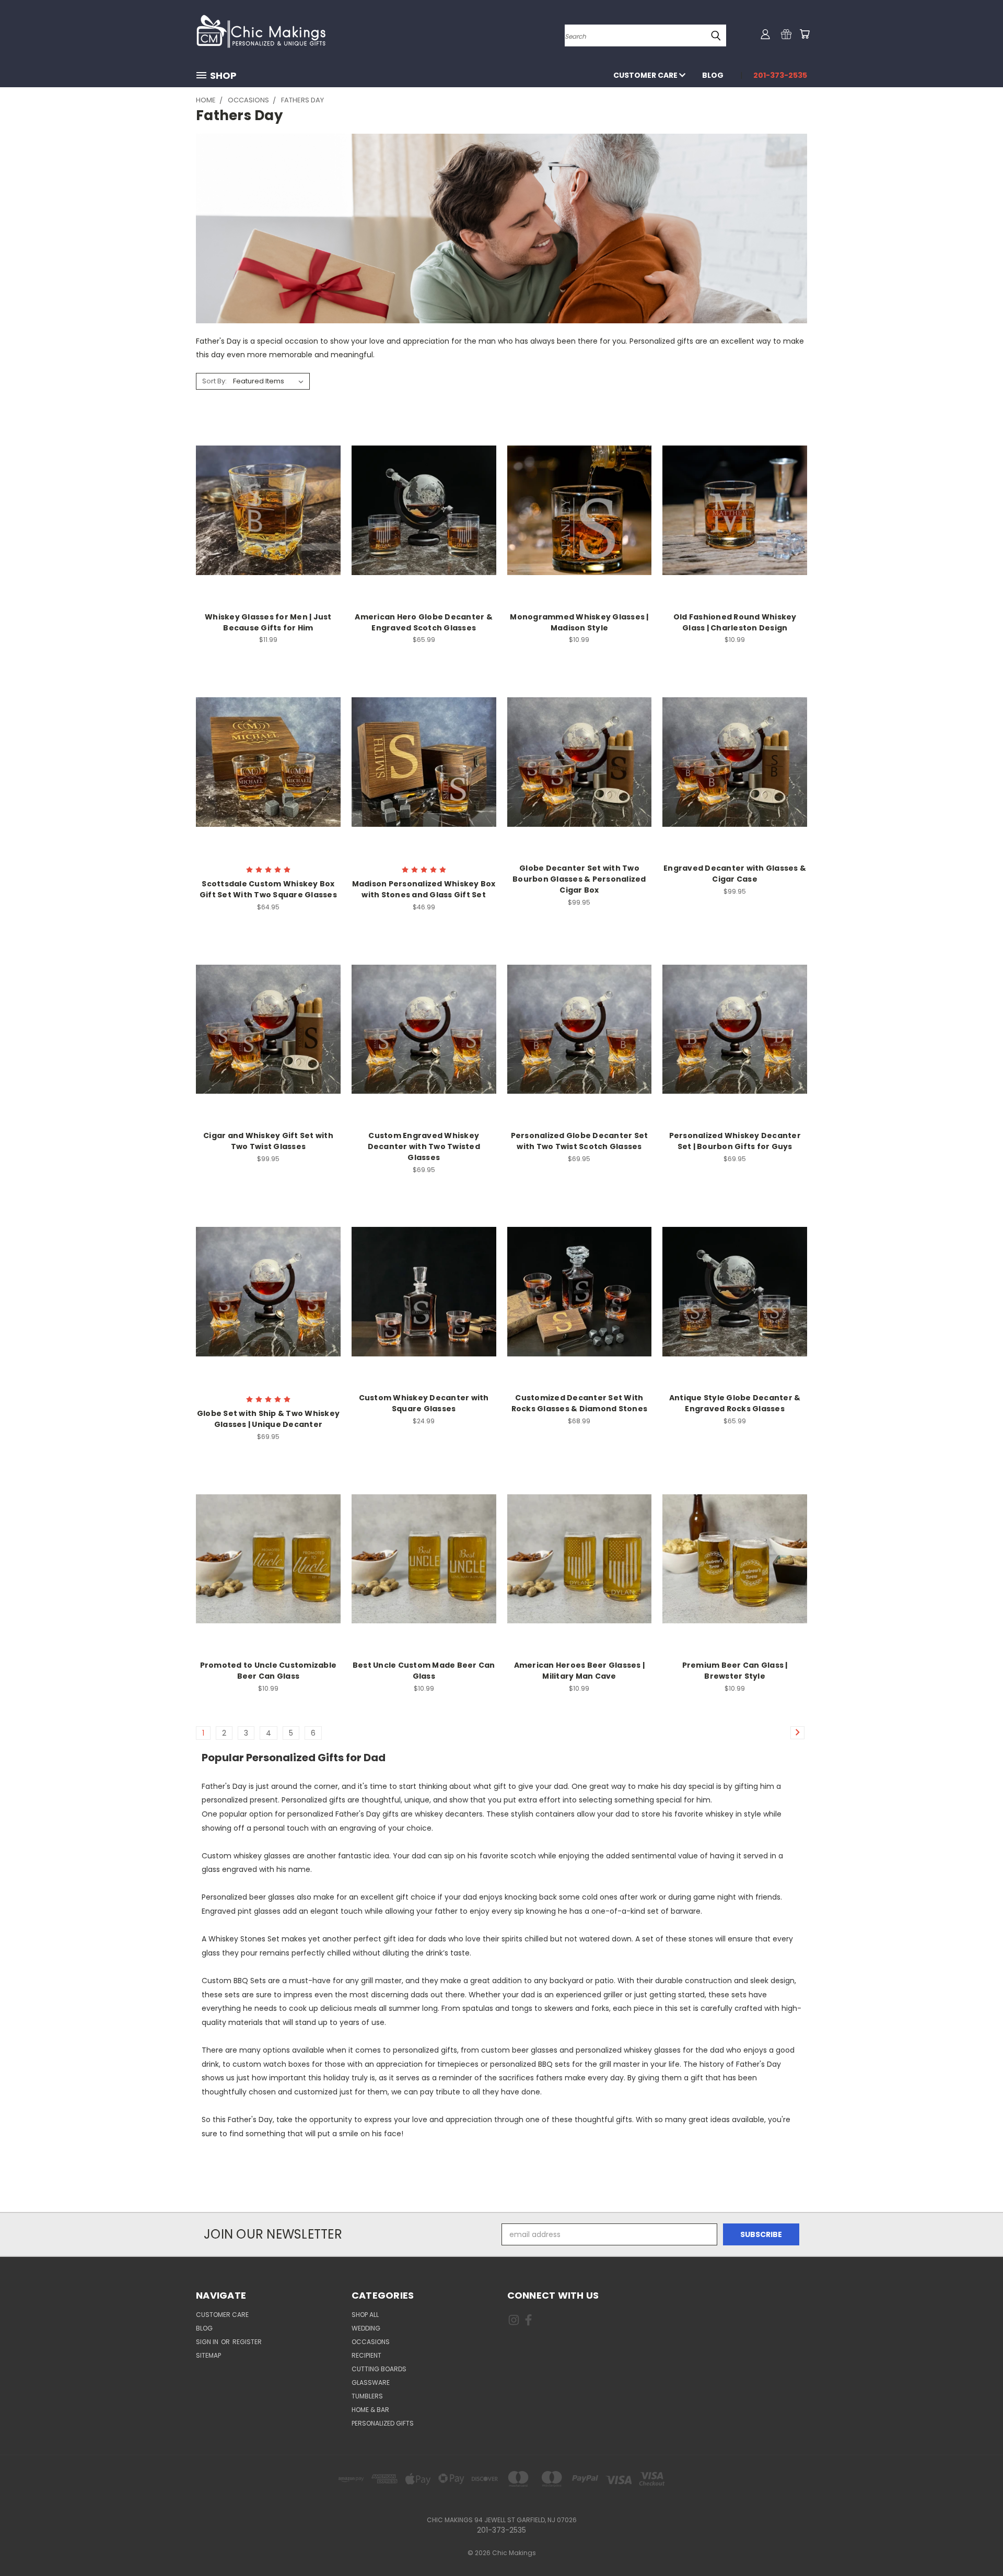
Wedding (366, 2328)
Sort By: (214, 381)
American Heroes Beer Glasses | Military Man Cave (580, 1671)
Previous (976, 2543)
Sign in (208, 2342)
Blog (713, 75)
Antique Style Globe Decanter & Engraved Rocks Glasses (735, 1403)
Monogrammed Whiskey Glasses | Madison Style (579, 622)
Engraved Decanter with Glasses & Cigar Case (735, 874)
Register (247, 2342)
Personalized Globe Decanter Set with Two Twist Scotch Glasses (580, 1141)
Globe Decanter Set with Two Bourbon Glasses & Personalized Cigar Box (579, 879)
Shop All (365, 2315)
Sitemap (208, 2355)
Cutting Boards (379, 2369)
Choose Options (268, 509)
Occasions (371, 2342)
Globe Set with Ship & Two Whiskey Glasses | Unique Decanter (268, 1419)
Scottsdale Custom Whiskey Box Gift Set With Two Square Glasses (268, 889)
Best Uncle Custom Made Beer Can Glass (424, 1671)
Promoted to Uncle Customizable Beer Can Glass (269, 1671)
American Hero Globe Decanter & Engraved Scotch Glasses (424, 622)
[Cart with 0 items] (804, 34)
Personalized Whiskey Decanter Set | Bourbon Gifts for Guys (735, 1141)
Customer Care (646, 75)
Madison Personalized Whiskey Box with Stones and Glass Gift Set (424, 889)
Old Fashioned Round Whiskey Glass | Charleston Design (735, 622)
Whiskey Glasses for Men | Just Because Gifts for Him (268, 622)
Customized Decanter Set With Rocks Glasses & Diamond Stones (580, 1403)
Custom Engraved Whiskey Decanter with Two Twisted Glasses (424, 1146)
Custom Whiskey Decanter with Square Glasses (424, 1403)
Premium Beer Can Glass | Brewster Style (735, 1671)
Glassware (371, 2382)
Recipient (366, 2355)
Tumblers (367, 2396)
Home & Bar (370, 2410)
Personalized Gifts (383, 2423)
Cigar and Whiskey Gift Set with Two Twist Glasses (268, 1141)
